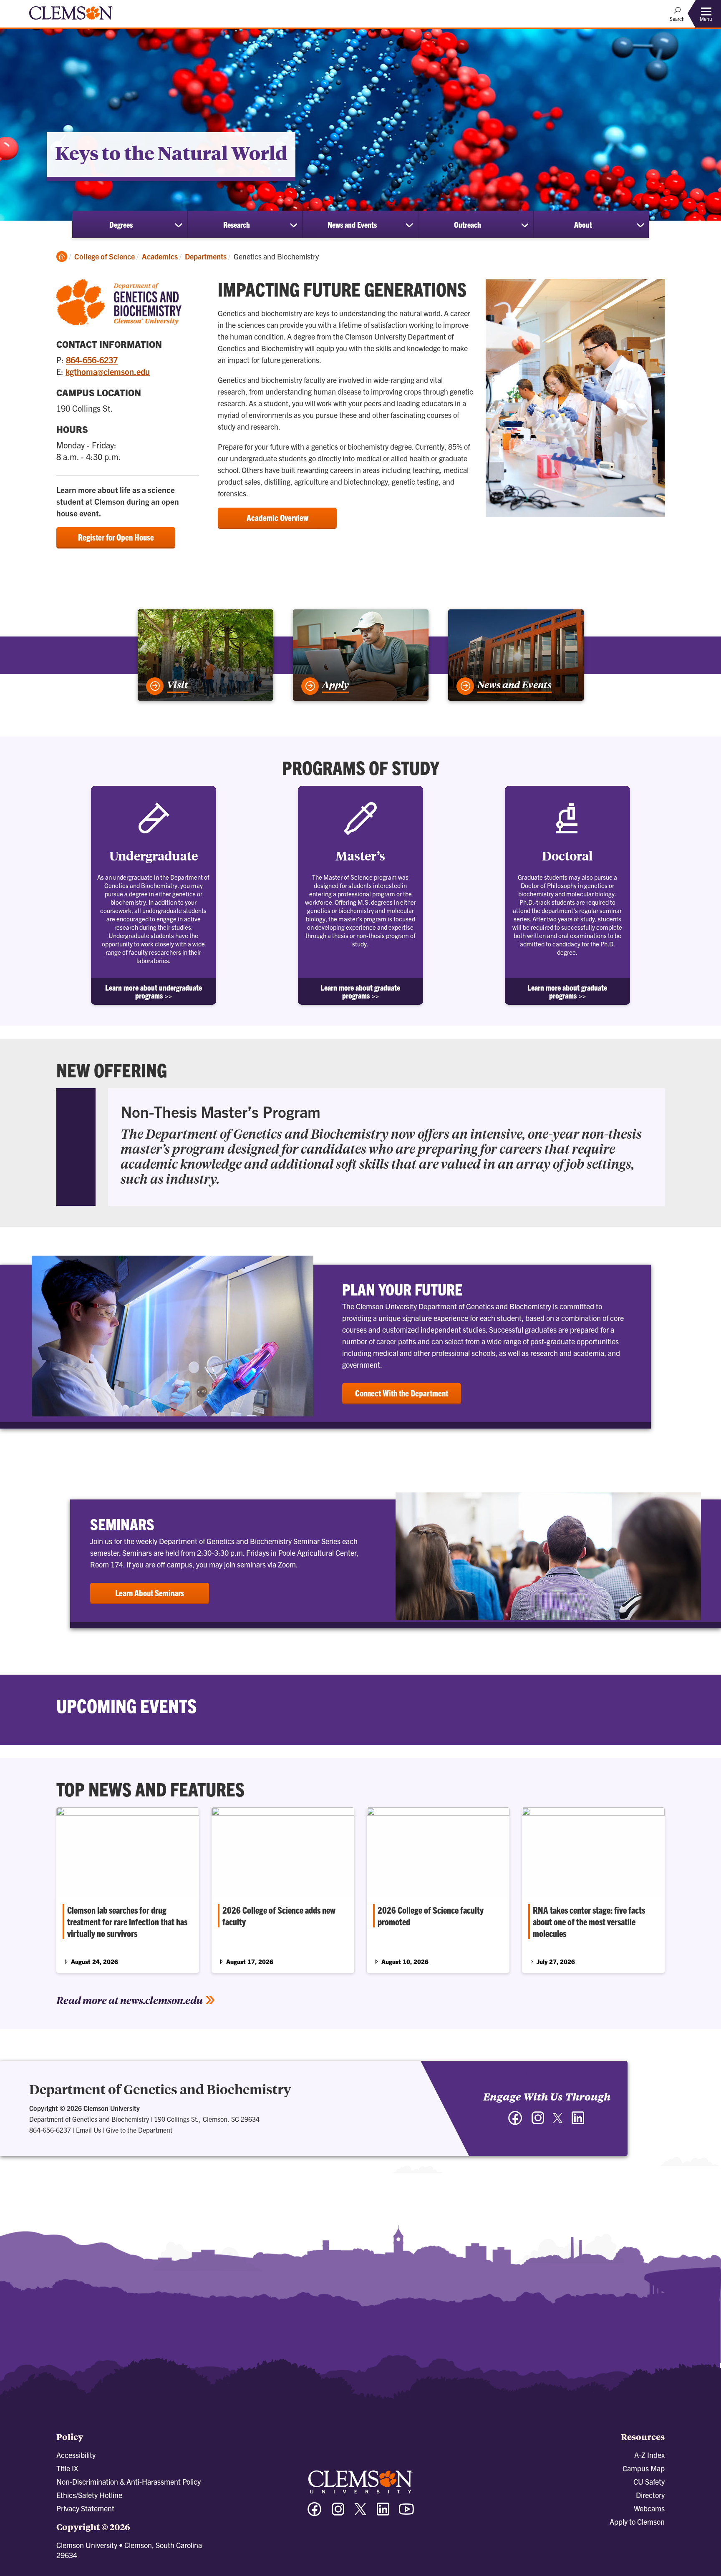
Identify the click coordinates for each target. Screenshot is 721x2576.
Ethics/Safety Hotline (89, 2495)
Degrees (121, 224)
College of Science (105, 256)
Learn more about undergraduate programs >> (154, 991)
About (583, 224)
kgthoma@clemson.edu (108, 371)
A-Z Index (649, 2455)
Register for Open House (116, 537)
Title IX (67, 2468)
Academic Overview (277, 517)
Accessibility (76, 2455)
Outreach (468, 224)
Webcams (649, 2508)
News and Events (352, 224)
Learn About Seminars (150, 1593)
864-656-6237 (92, 360)
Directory (650, 2495)
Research (237, 224)
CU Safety (649, 2482)
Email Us (88, 2130)
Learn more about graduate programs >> (360, 991)
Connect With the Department (402, 1393)
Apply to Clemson (637, 2522)
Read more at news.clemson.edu (130, 2000)
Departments (206, 256)
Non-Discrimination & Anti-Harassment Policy (129, 2482)
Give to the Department (139, 2130)
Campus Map (644, 2468)
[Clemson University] (71, 21)
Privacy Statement (85, 2508)
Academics (160, 256)
